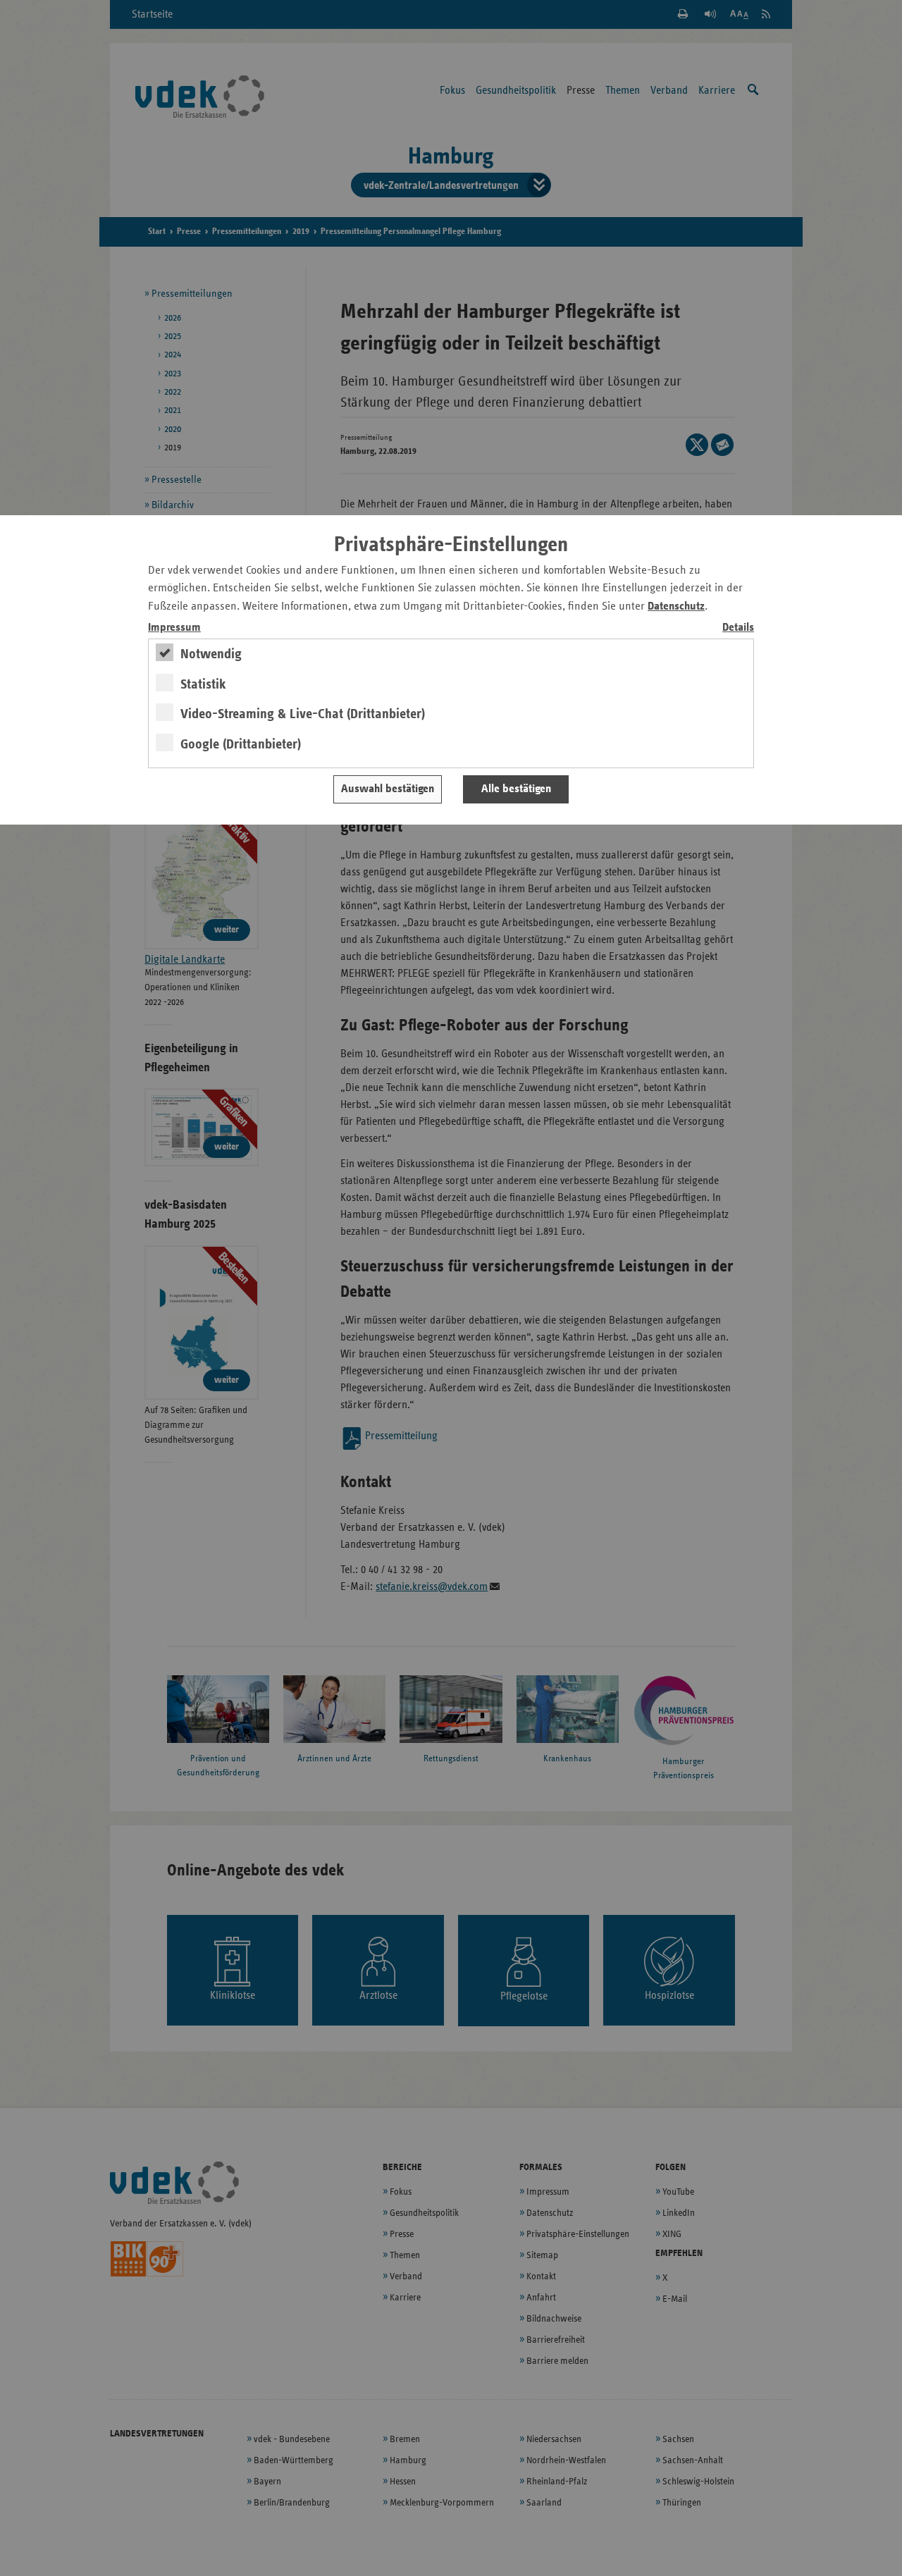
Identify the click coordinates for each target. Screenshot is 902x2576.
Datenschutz (676, 606)
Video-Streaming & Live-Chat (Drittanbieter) (303, 714)
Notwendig (211, 654)
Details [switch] (738, 628)
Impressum (174, 628)
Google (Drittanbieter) (241, 744)
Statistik (203, 684)
